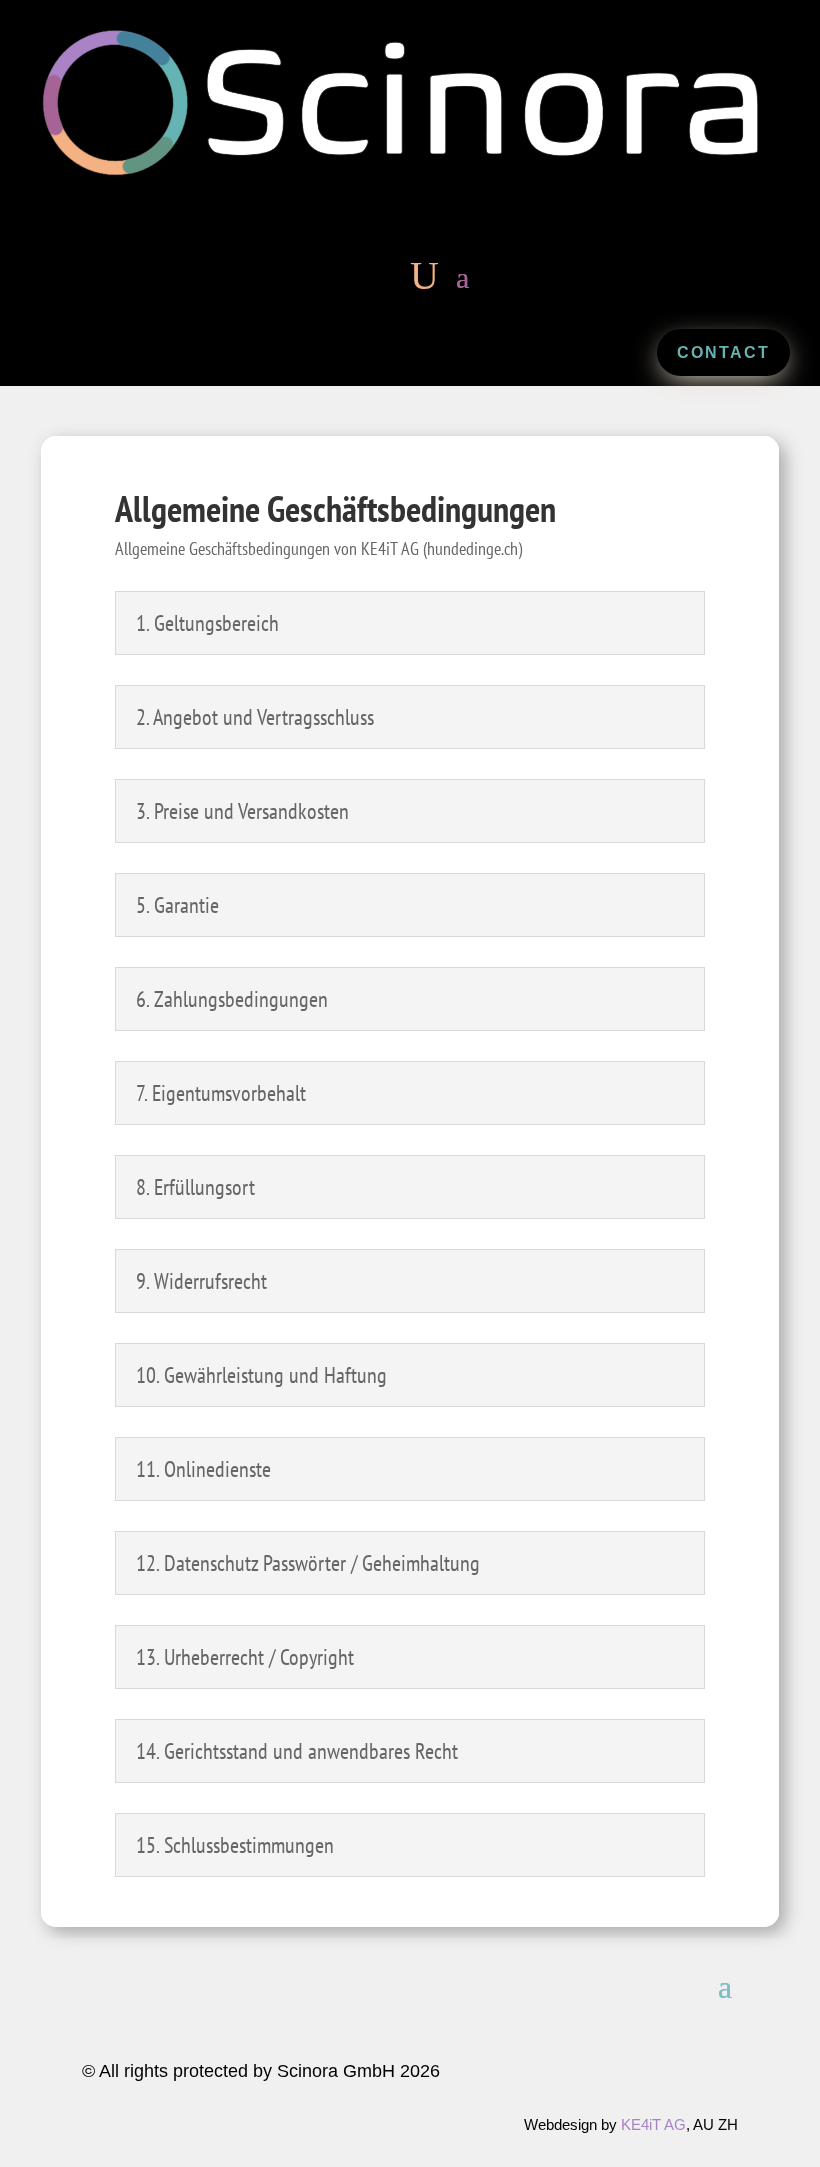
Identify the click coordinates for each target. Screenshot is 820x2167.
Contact (723, 352)
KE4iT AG (653, 2124)
